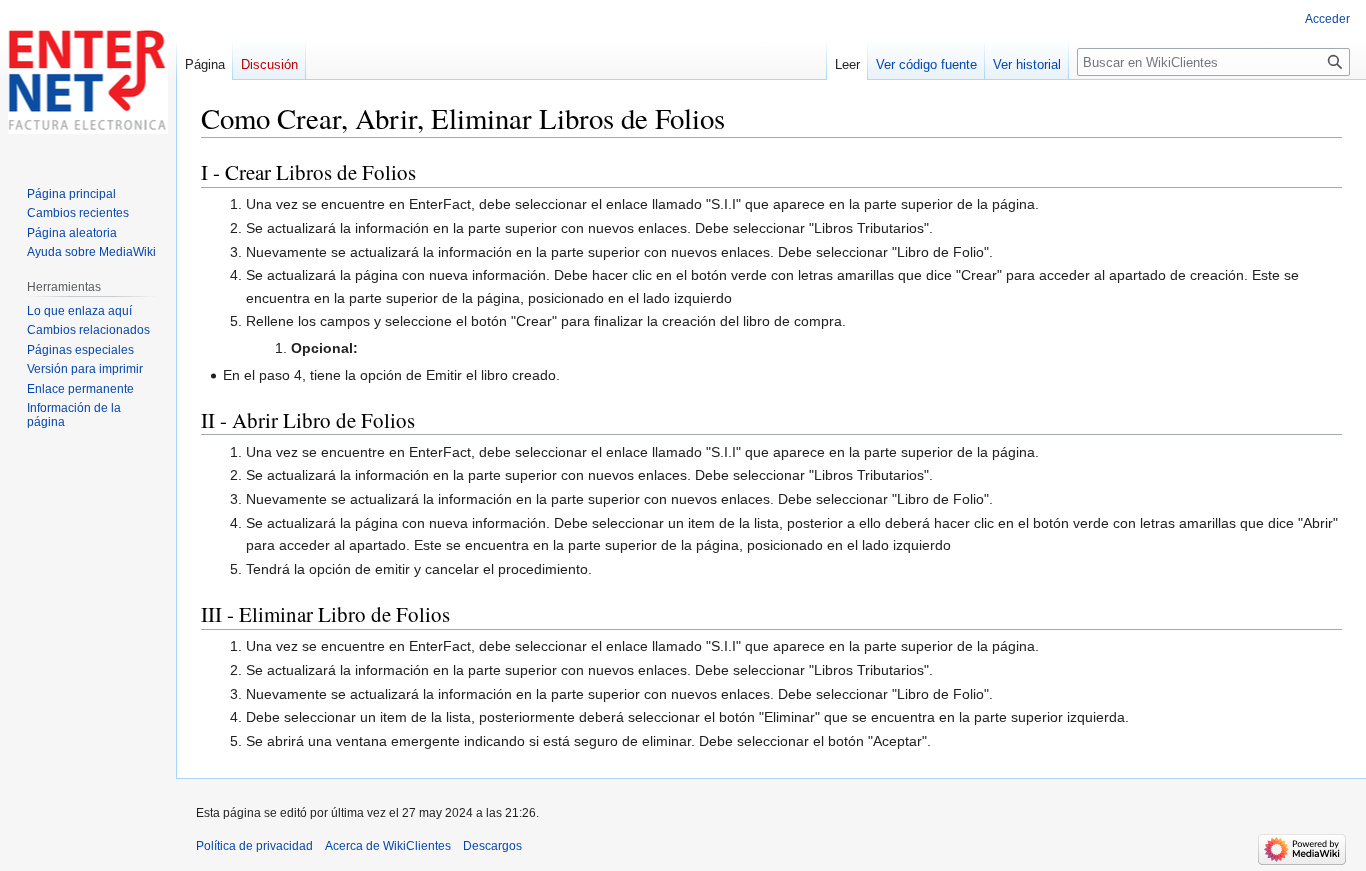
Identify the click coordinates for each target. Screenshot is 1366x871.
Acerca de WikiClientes (388, 846)
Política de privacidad (254, 846)
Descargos (492, 846)
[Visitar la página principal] (88, 80)
